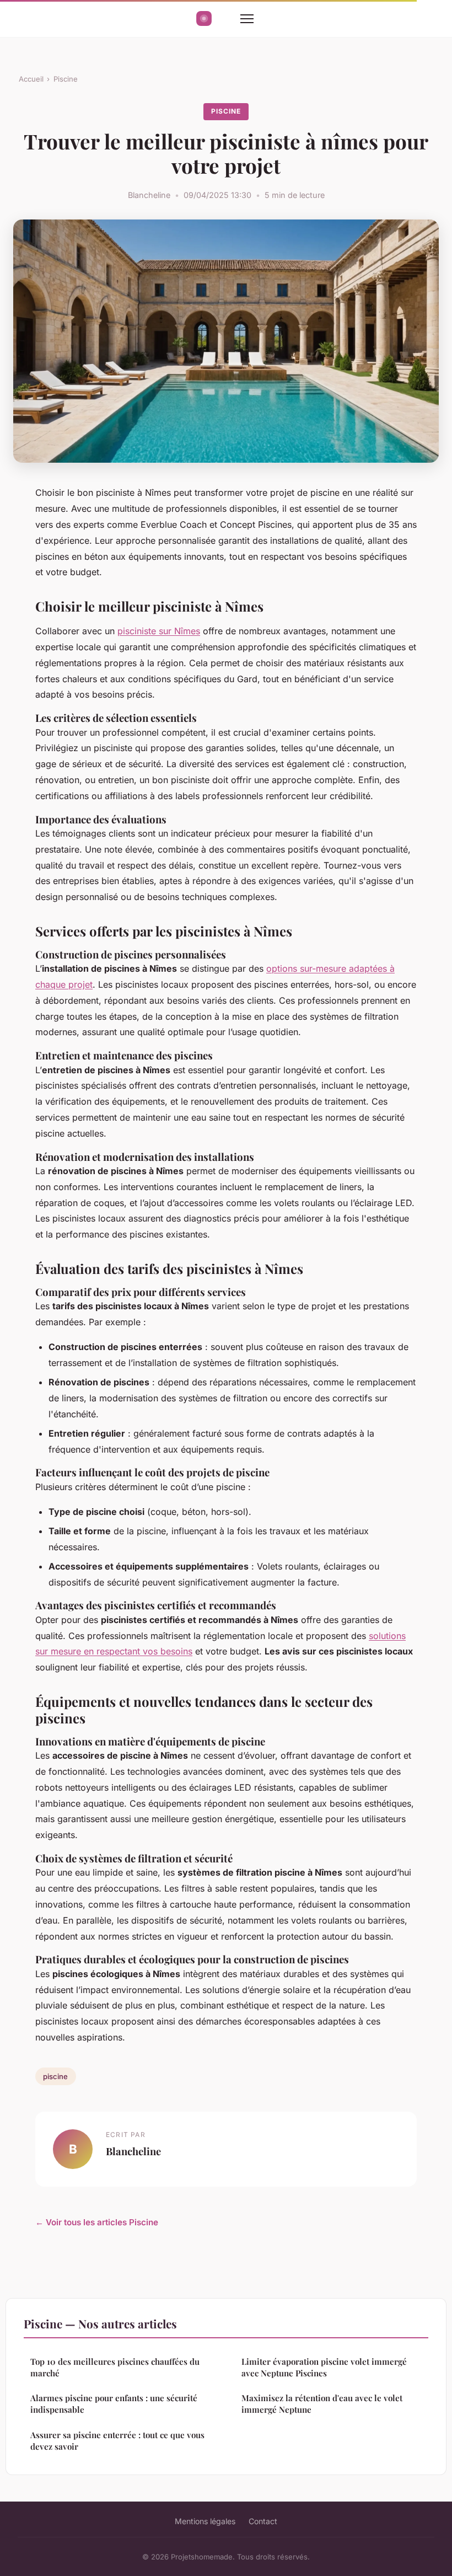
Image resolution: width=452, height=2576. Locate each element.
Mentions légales (205, 2521)
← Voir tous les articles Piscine (97, 2222)
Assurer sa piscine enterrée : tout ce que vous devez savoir (117, 2441)
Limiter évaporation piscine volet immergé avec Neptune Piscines (324, 2367)
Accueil (31, 79)
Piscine (66, 79)
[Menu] (247, 19)
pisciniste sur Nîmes (159, 631)
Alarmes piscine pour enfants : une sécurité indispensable (114, 2404)
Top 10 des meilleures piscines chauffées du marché (115, 2367)
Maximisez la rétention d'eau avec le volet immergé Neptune (322, 2404)
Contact (263, 2521)
